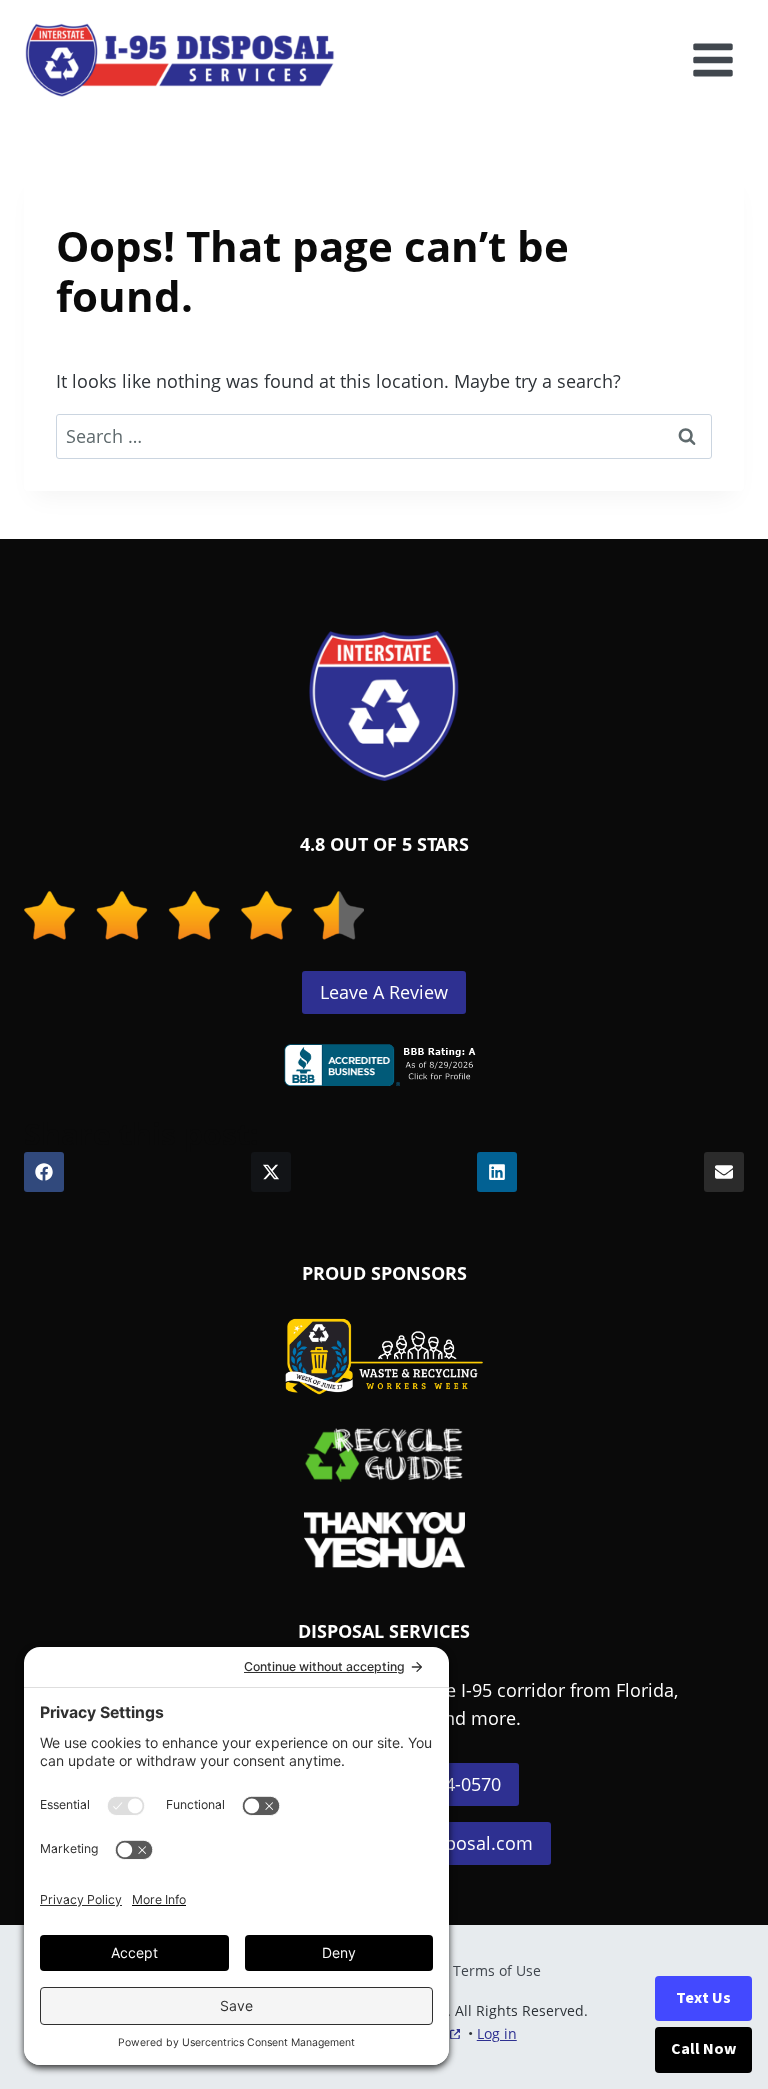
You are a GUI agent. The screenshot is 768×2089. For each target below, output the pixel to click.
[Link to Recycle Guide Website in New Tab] (384, 1454)
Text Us (703, 1998)
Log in (497, 2033)
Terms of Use (497, 1970)
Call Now (703, 2049)
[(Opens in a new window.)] (384, 1065)
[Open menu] (712, 59)
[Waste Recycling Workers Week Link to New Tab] (384, 1357)
